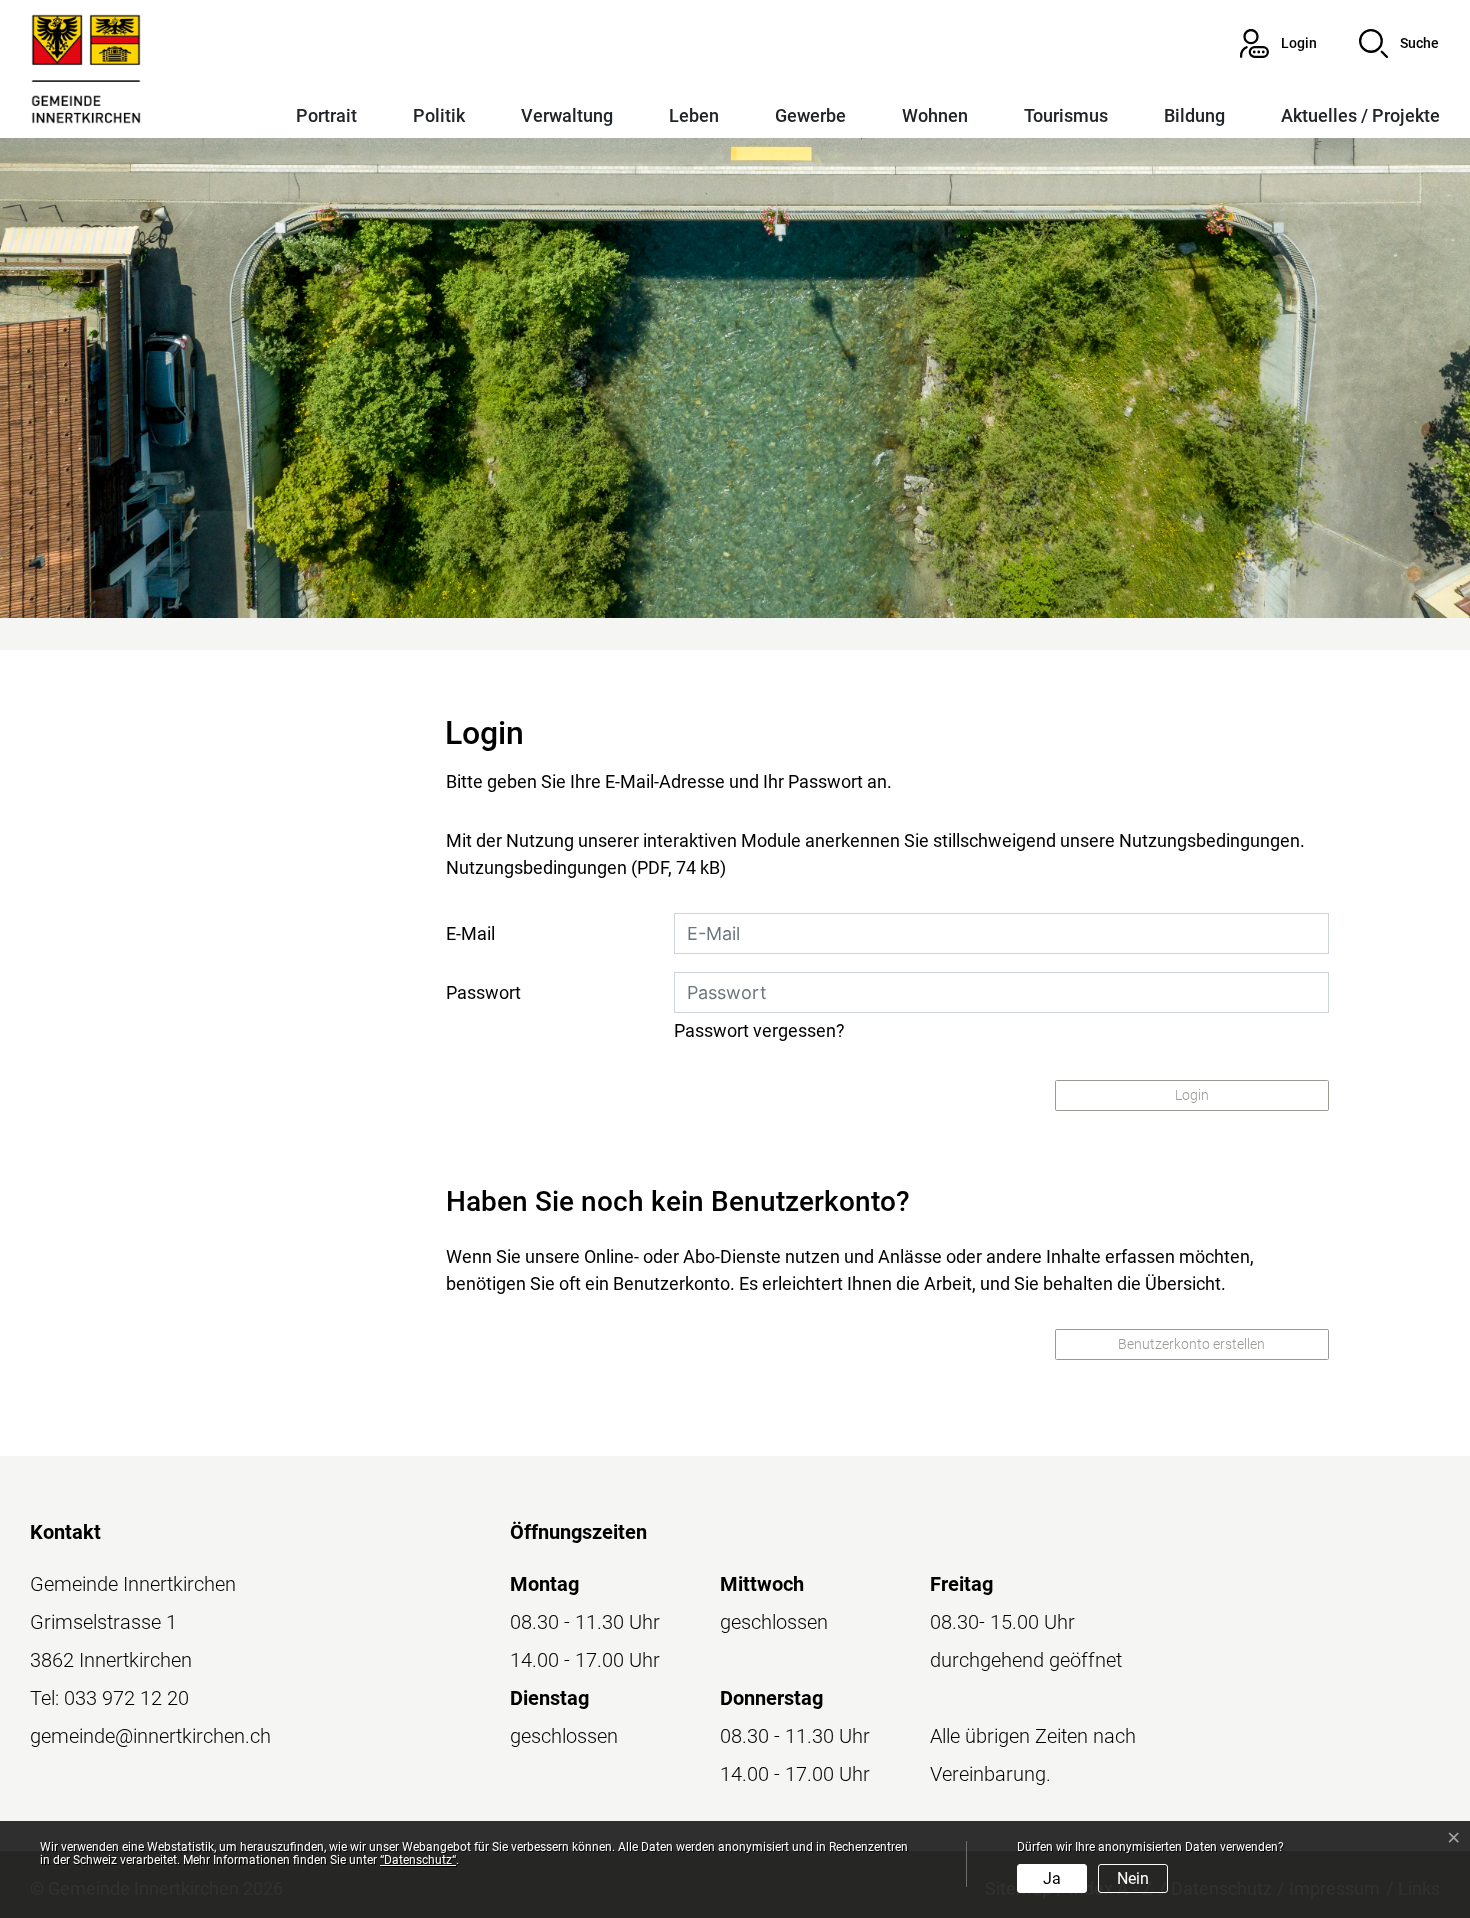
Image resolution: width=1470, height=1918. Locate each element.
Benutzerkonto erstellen (1191, 1344)
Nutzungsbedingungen (536, 867)
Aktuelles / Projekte (1360, 115)
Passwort (483, 992)
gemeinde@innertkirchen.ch (150, 1736)
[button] (1399, 43)
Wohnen (935, 115)
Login (1192, 1095)
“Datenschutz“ (418, 1860)
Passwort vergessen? (759, 1030)
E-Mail (470, 933)
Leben (694, 115)
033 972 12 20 (126, 1698)
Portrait (326, 115)
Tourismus (1066, 115)
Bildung (1194, 115)
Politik (439, 115)
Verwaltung (567, 115)
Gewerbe (810, 115)
